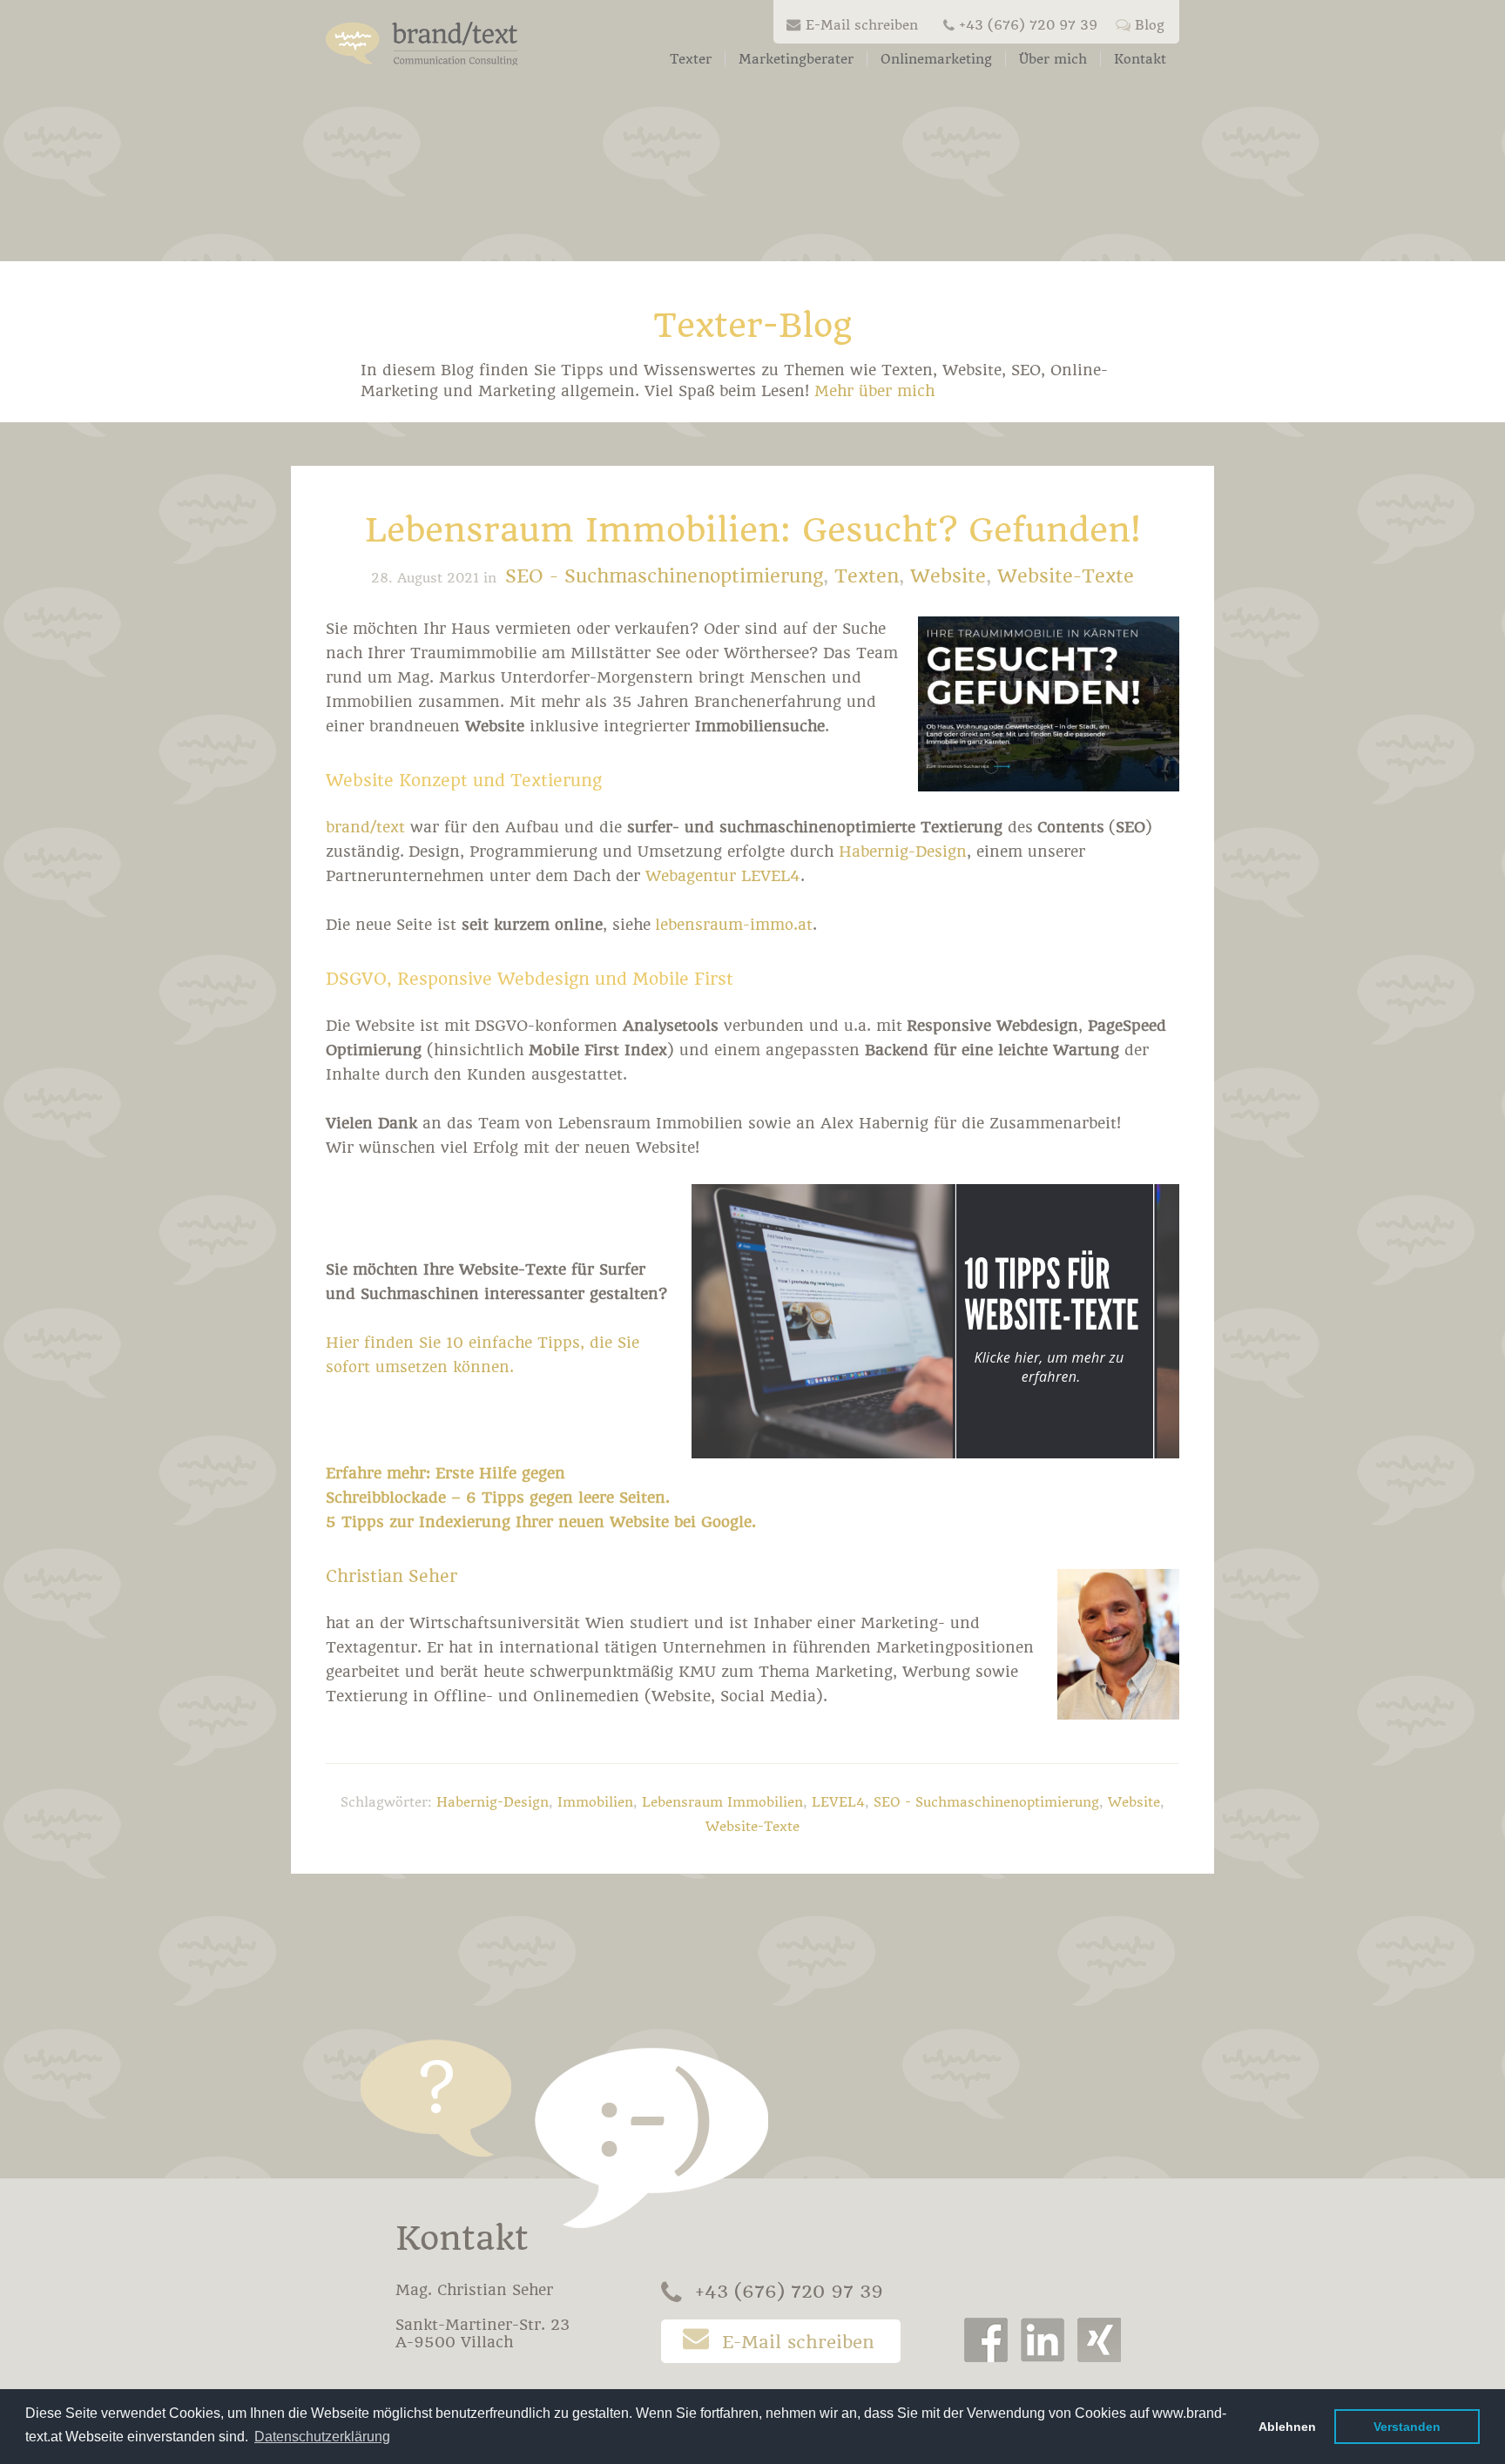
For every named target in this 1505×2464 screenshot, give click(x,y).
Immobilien (595, 1802)
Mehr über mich (874, 391)
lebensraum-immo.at (734, 925)
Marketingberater (796, 59)
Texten (867, 576)
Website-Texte (1066, 576)
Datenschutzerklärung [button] (322, 2437)
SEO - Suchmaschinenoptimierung (664, 576)
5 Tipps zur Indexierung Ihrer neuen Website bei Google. (541, 1522)
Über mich (1053, 59)
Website (948, 576)
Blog (1150, 25)
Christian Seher (391, 1576)
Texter (691, 59)
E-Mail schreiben (862, 25)
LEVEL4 (838, 1802)
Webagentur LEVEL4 (723, 876)
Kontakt (1140, 59)
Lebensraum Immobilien (722, 1802)
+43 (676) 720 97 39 (1028, 25)
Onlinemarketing (936, 59)
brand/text (365, 827)
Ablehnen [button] (1287, 2427)
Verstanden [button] (1407, 2427)
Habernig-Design (903, 852)
